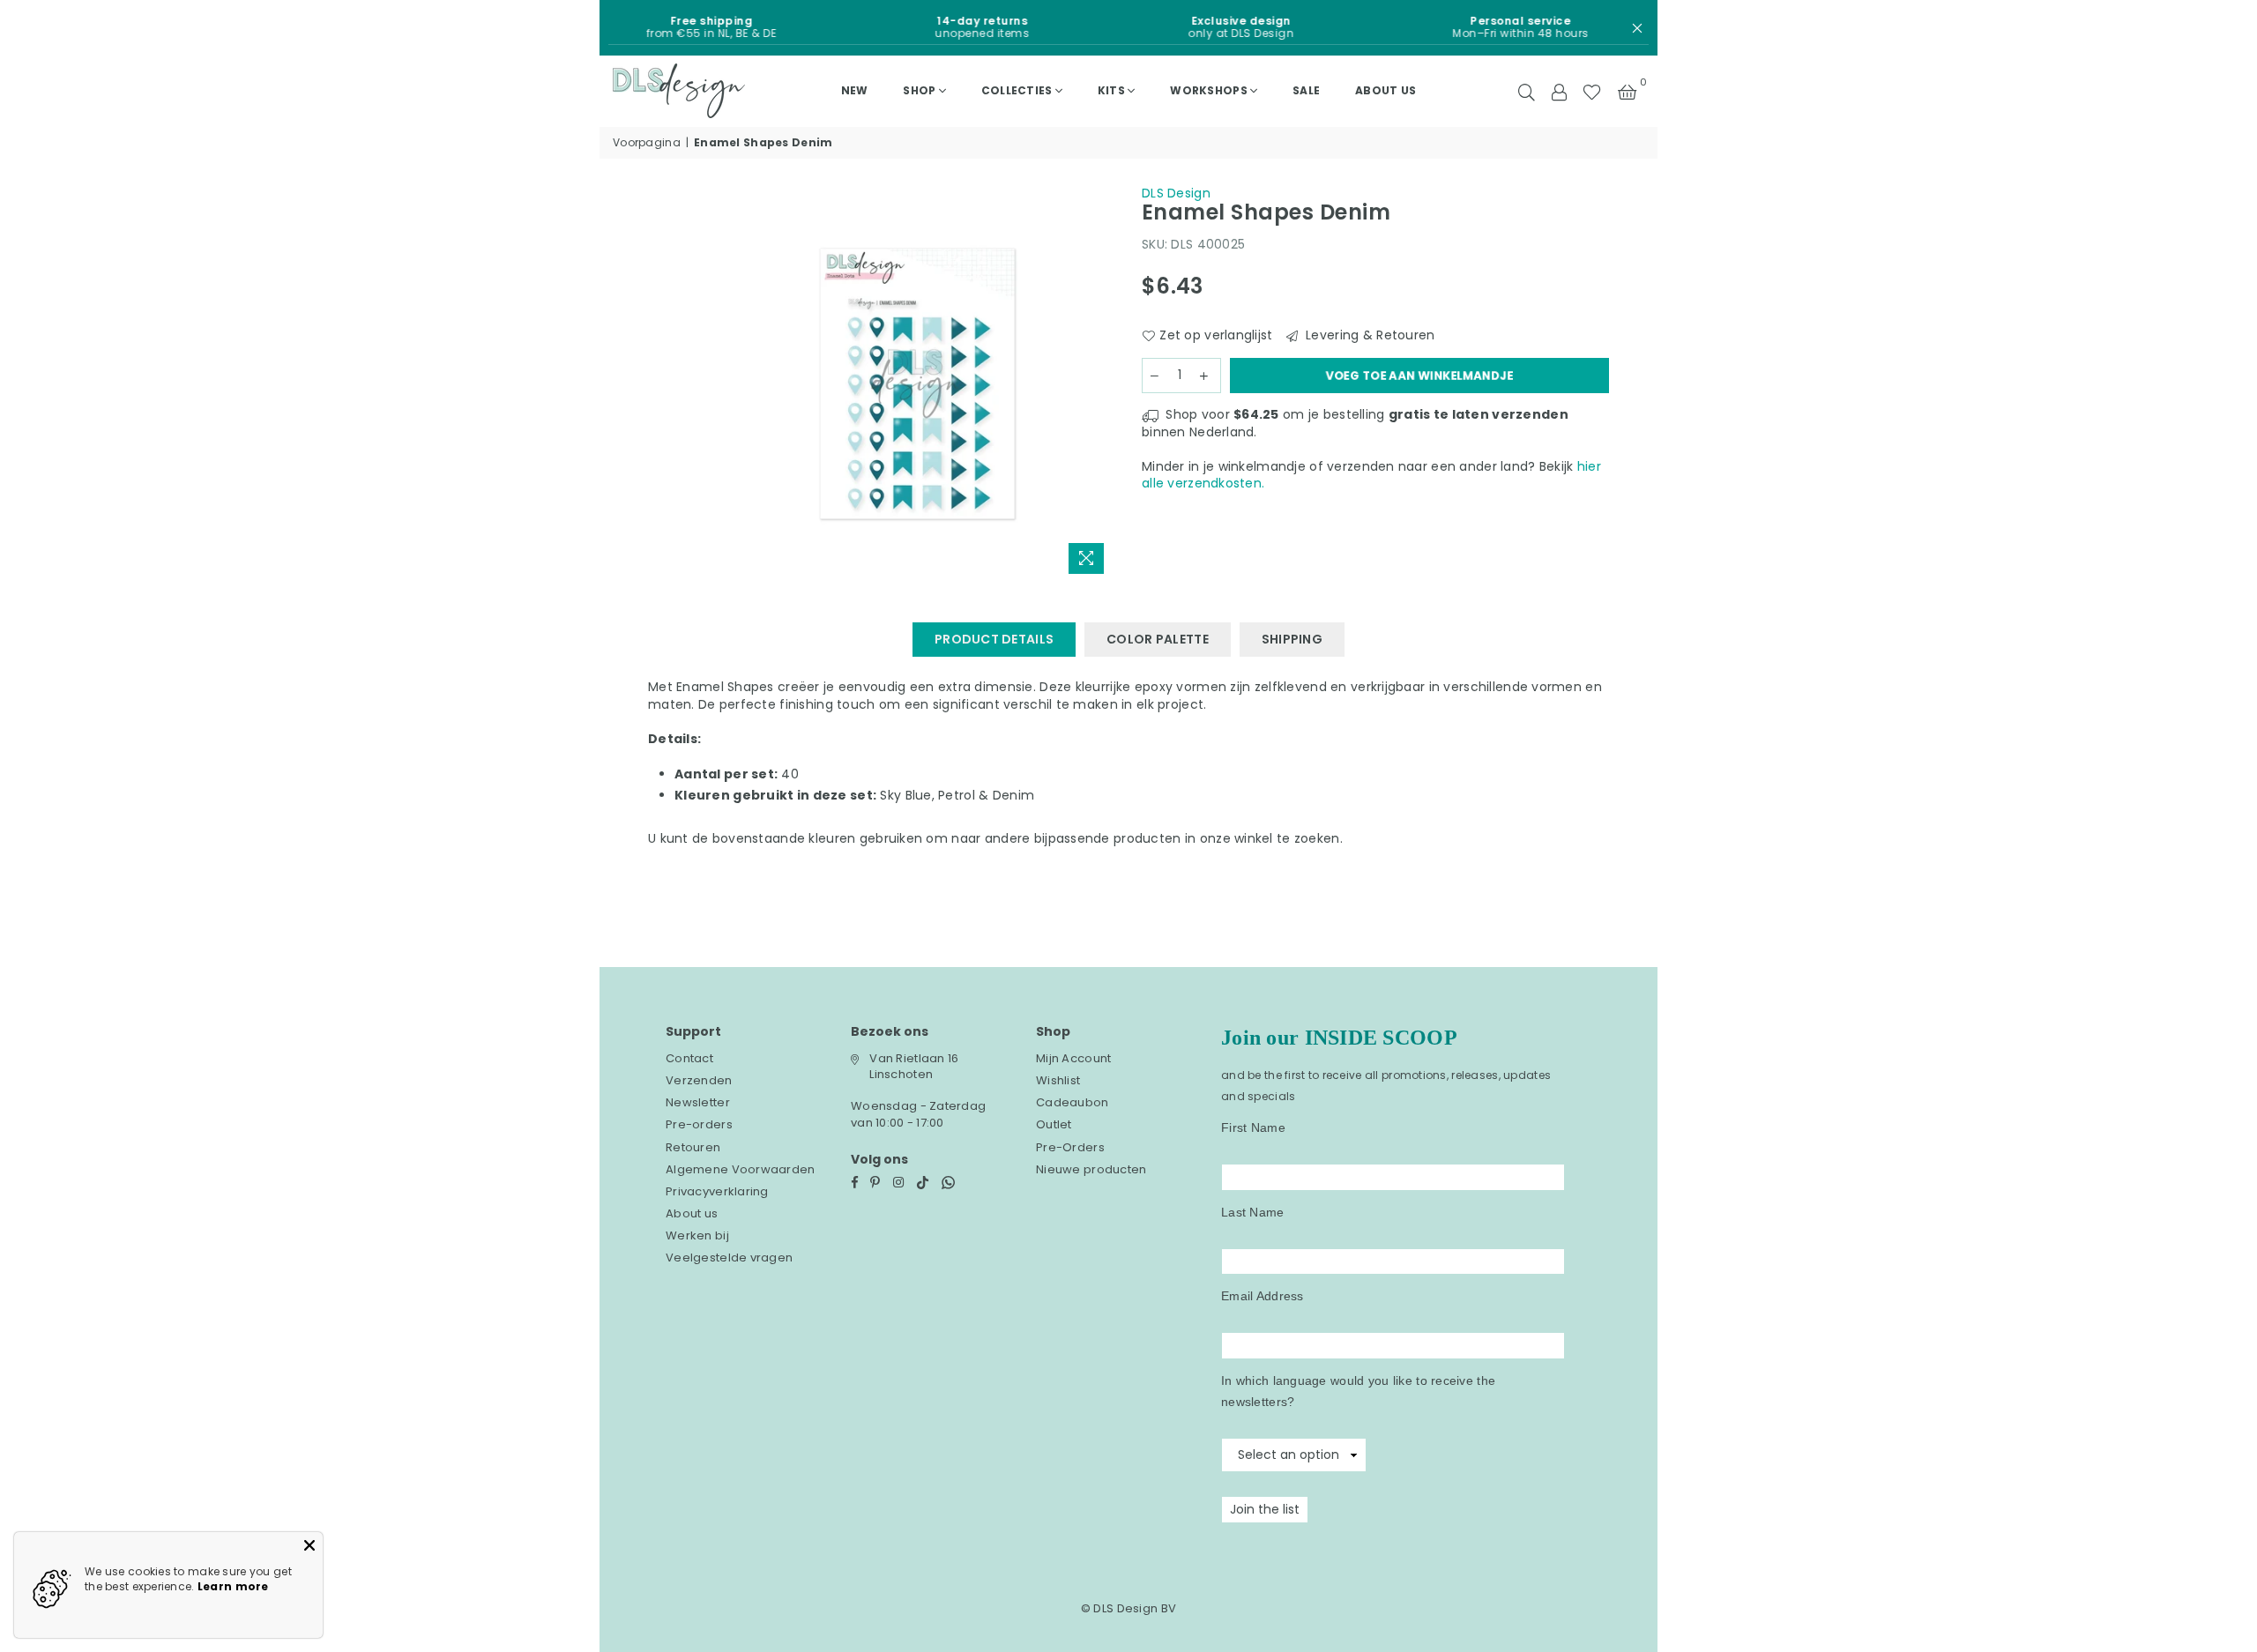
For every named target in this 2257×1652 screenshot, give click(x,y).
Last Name (1253, 1212)
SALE (1306, 90)
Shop (919, 90)
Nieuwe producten (1091, 1169)
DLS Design (1176, 193)
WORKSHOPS (1209, 90)
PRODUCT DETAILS (994, 639)
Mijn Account (1073, 1058)
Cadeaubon (1073, 1102)
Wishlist (1058, 1080)
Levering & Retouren (1369, 335)
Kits (1111, 90)
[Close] (309, 1545)
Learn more (233, 1586)
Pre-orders (699, 1124)
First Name (1253, 1127)
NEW (855, 90)
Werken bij (697, 1235)
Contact (689, 1058)
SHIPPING (1292, 639)
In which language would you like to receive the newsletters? (1358, 1391)
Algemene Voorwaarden (741, 1169)
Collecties (1017, 90)
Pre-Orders (1070, 1147)
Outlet (1054, 1124)
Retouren (693, 1147)
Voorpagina (647, 143)
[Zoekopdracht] (1527, 91)
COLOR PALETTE (1158, 639)
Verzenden (699, 1080)
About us (1385, 90)
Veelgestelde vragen (729, 1258)
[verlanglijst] (1592, 91)
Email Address (1263, 1296)
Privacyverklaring (717, 1191)
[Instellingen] (1559, 91)
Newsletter (698, 1102)
